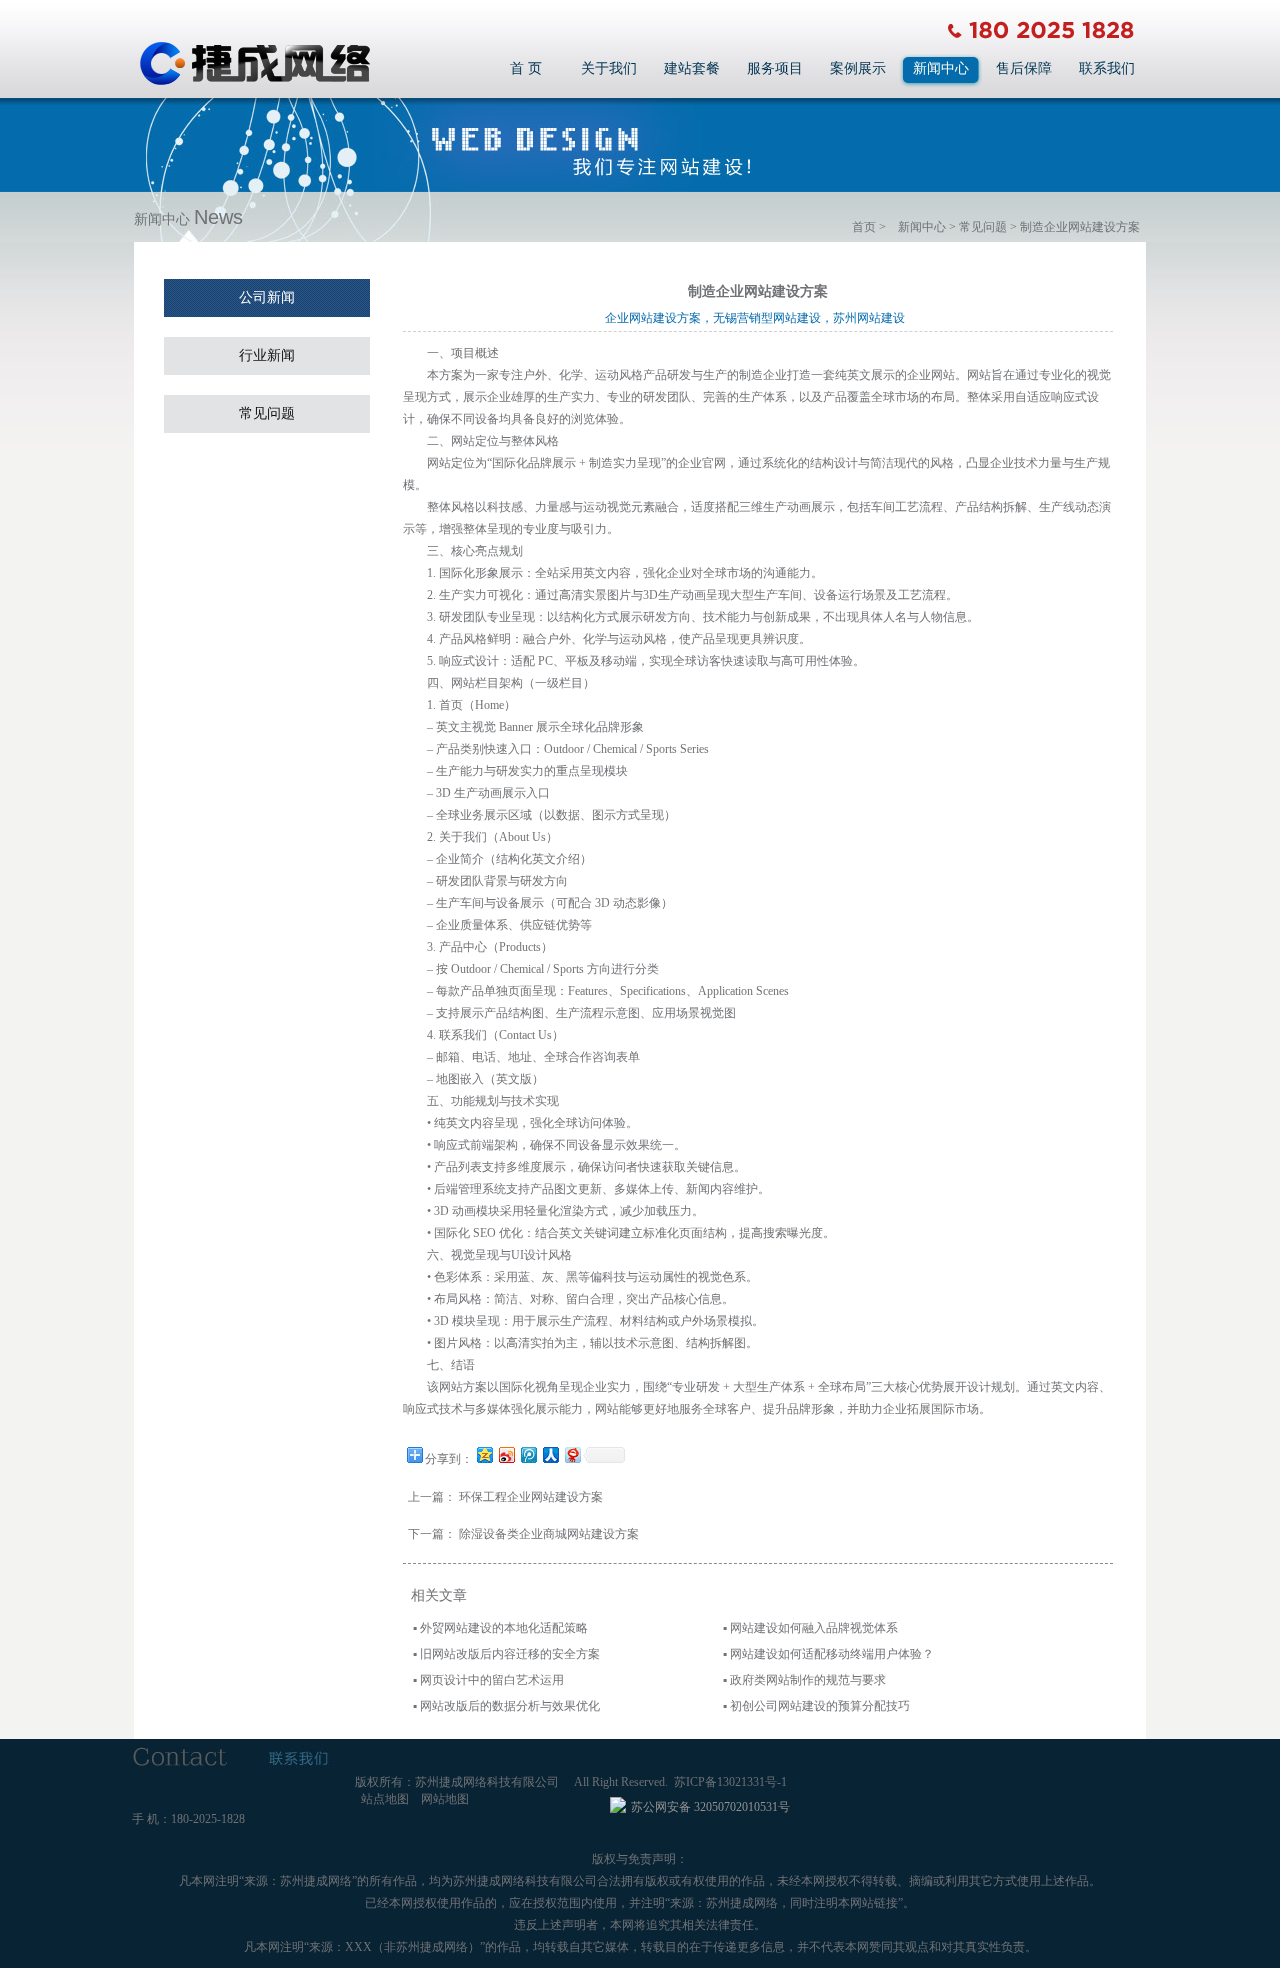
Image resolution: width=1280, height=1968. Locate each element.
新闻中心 (941, 68)
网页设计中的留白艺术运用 (492, 1680)
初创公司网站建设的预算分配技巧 (820, 1706)
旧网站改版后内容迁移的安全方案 (510, 1654)
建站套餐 (692, 68)
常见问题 (983, 227)
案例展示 (858, 68)
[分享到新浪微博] (506, 1454)
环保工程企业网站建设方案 (531, 1497)
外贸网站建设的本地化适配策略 (504, 1628)
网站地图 (445, 1799)
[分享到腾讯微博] (528, 1454)
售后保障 (1024, 68)
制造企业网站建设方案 (1080, 227)
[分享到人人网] (550, 1454)
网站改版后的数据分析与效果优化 (510, 1706)
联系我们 (1107, 68)
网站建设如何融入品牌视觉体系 (814, 1628)
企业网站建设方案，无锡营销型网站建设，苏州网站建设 (758, 318)
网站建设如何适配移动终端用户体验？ (832, 1654)
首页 (864, 227)
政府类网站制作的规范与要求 (808, 1680)
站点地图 (385, 1799)
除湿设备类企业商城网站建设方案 (549, 1534)
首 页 (526, 68)
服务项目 (775, 68)
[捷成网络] (254, 82)
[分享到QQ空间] (484, 1454)
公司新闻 (267, 297)
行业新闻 (267, 355)
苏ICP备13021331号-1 (730, 1782)
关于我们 (609, 68)
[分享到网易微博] (572, 1454)
